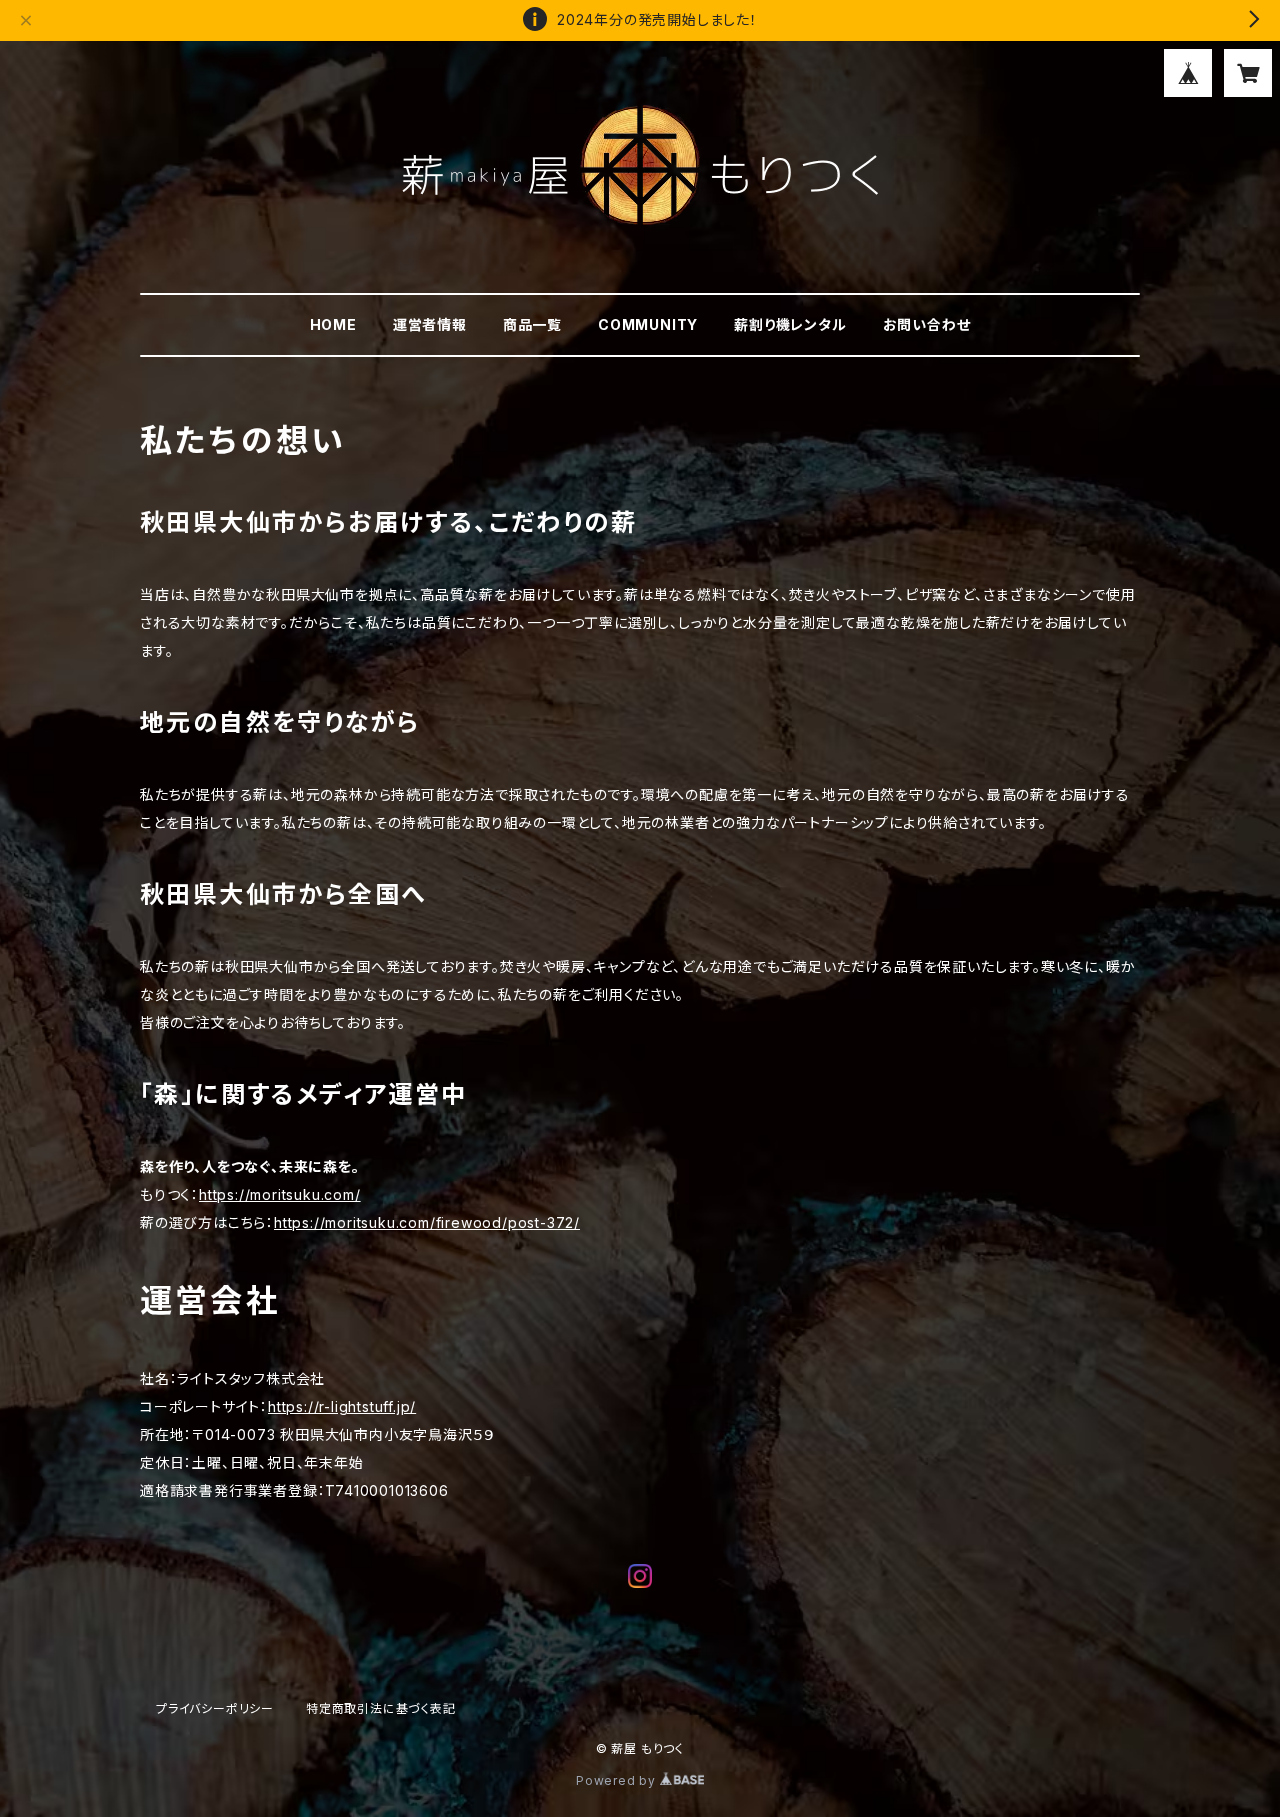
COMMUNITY (648, 324)
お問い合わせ (927, 324)
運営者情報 (430, 324)
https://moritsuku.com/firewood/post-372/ (427, 1222)
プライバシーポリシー (215, 1708)
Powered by (618, 1780)
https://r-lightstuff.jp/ (342, 1406)
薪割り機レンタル (790, 324)
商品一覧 (532, 324)
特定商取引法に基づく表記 (381, 1708)
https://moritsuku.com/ (280, 1194)
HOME (333, 324)
